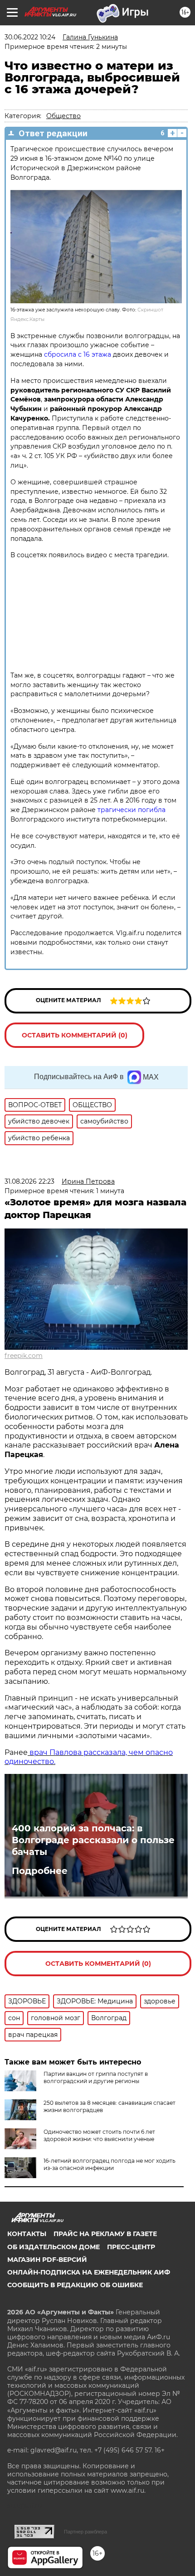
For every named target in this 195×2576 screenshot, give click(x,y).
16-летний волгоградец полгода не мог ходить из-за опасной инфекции (110, 2164)
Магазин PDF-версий (47, 2260)
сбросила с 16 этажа (78, 354)
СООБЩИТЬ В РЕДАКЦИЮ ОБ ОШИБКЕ (75, 2285)
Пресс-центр (131, 2247)
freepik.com (24, 1356)
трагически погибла (132, 810)
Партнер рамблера (85, 2532)
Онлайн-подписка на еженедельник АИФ (89, 2272)
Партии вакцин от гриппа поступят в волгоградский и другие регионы (96, 2077)
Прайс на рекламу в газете (105, 2234)
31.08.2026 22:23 (29, 1181)
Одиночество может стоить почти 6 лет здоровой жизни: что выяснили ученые (99, 2135)
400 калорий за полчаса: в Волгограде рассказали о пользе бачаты (93, 1840)
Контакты (27, 2234)
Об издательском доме (54, 2247)
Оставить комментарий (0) (75, 1035)
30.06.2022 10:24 (30, 37)
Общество (63, 116)
